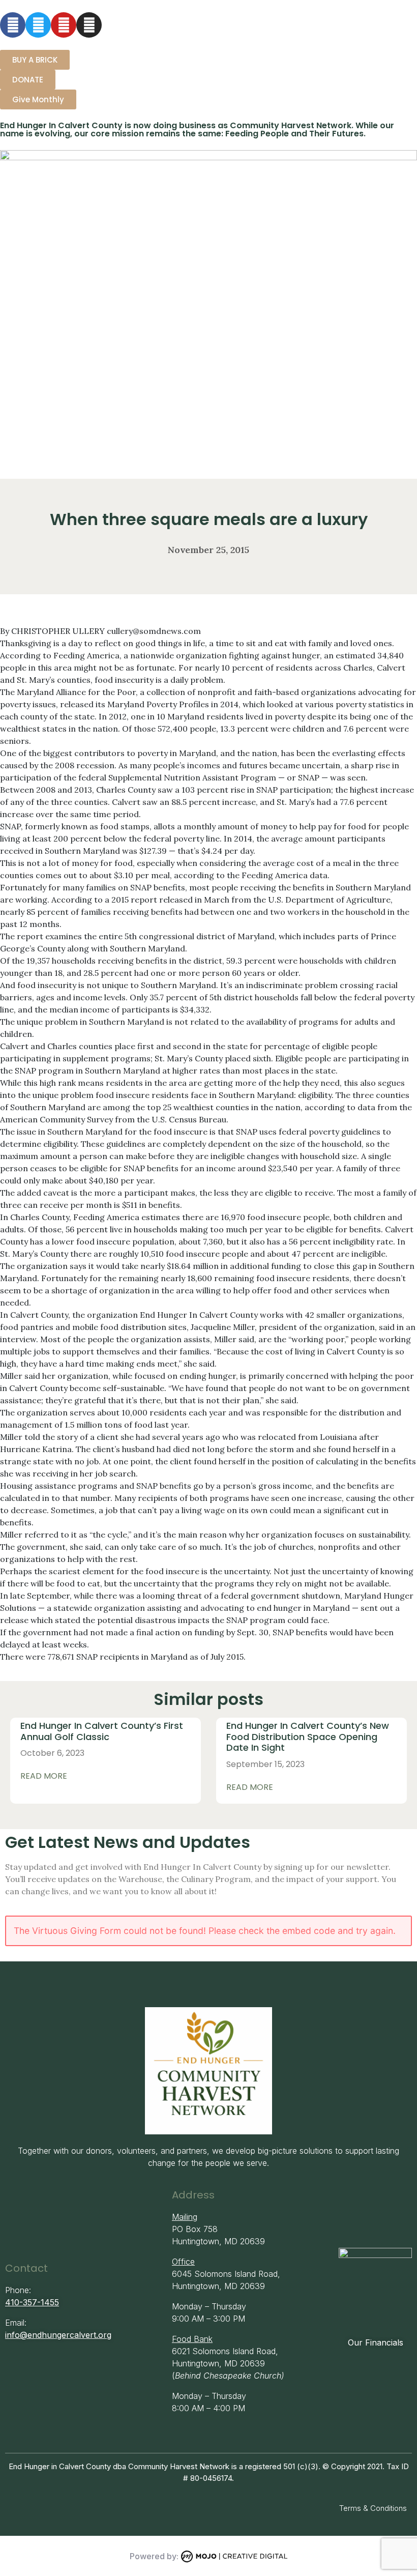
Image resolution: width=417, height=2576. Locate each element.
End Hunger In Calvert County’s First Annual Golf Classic (102, 1731)
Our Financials (376, 2342)
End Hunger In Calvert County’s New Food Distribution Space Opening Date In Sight (308, 1736)
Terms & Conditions (373, 2508)
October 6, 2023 (52, 1753)
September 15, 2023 (265, 1764)
